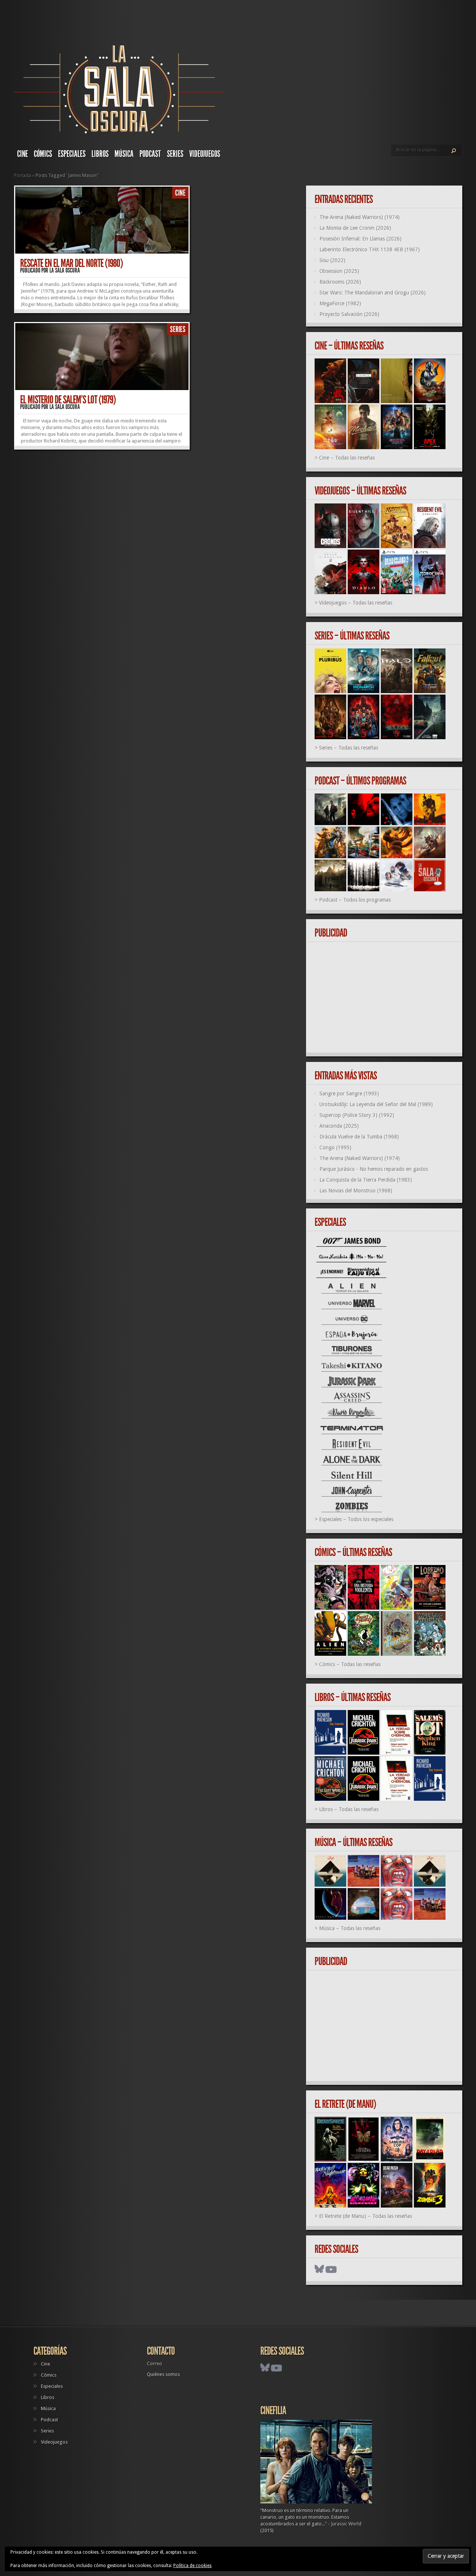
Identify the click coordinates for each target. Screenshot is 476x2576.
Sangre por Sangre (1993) (349, 1094)
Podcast (150, 154)
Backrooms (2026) (340, 282)
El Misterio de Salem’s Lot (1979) (68, 400)
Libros (100, 154)
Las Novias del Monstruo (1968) (356, 1191)
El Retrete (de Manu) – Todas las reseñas (366, 2216)
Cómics (43, 154)
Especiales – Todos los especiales (356, 1519)
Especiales (72, 154)
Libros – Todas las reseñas (349, 1809)
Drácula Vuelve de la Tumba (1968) (359, 1137)
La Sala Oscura (65, 270)
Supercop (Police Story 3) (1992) (357, 1115)
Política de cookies (192, 2566)
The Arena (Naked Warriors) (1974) (360, 217)
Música (124, 154)
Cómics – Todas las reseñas (350, 1664)
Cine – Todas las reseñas (347, 458)
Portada (23, 175)
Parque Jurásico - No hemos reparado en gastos (374, 1169)
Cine (22, 154)
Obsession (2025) (339, 271)
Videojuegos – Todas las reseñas (356, 603)
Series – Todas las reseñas (349, 748)
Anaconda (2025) (339, 1126)
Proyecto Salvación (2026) (349, 314)
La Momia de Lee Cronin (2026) (355, 228)
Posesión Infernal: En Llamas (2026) (361, 239)
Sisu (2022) (332, 260)
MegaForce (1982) (340, 303)
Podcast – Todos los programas (355, 900)
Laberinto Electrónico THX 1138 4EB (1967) (370, 249)
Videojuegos (205, 154)
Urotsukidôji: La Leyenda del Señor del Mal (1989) (376, 1104)
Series (175, 154)
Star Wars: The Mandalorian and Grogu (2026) (373, 293)
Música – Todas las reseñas (350, 1928)
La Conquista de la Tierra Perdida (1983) (366, 1180)
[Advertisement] (387, 998)
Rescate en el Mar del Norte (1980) (71, 263)
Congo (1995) (335, 1147)
